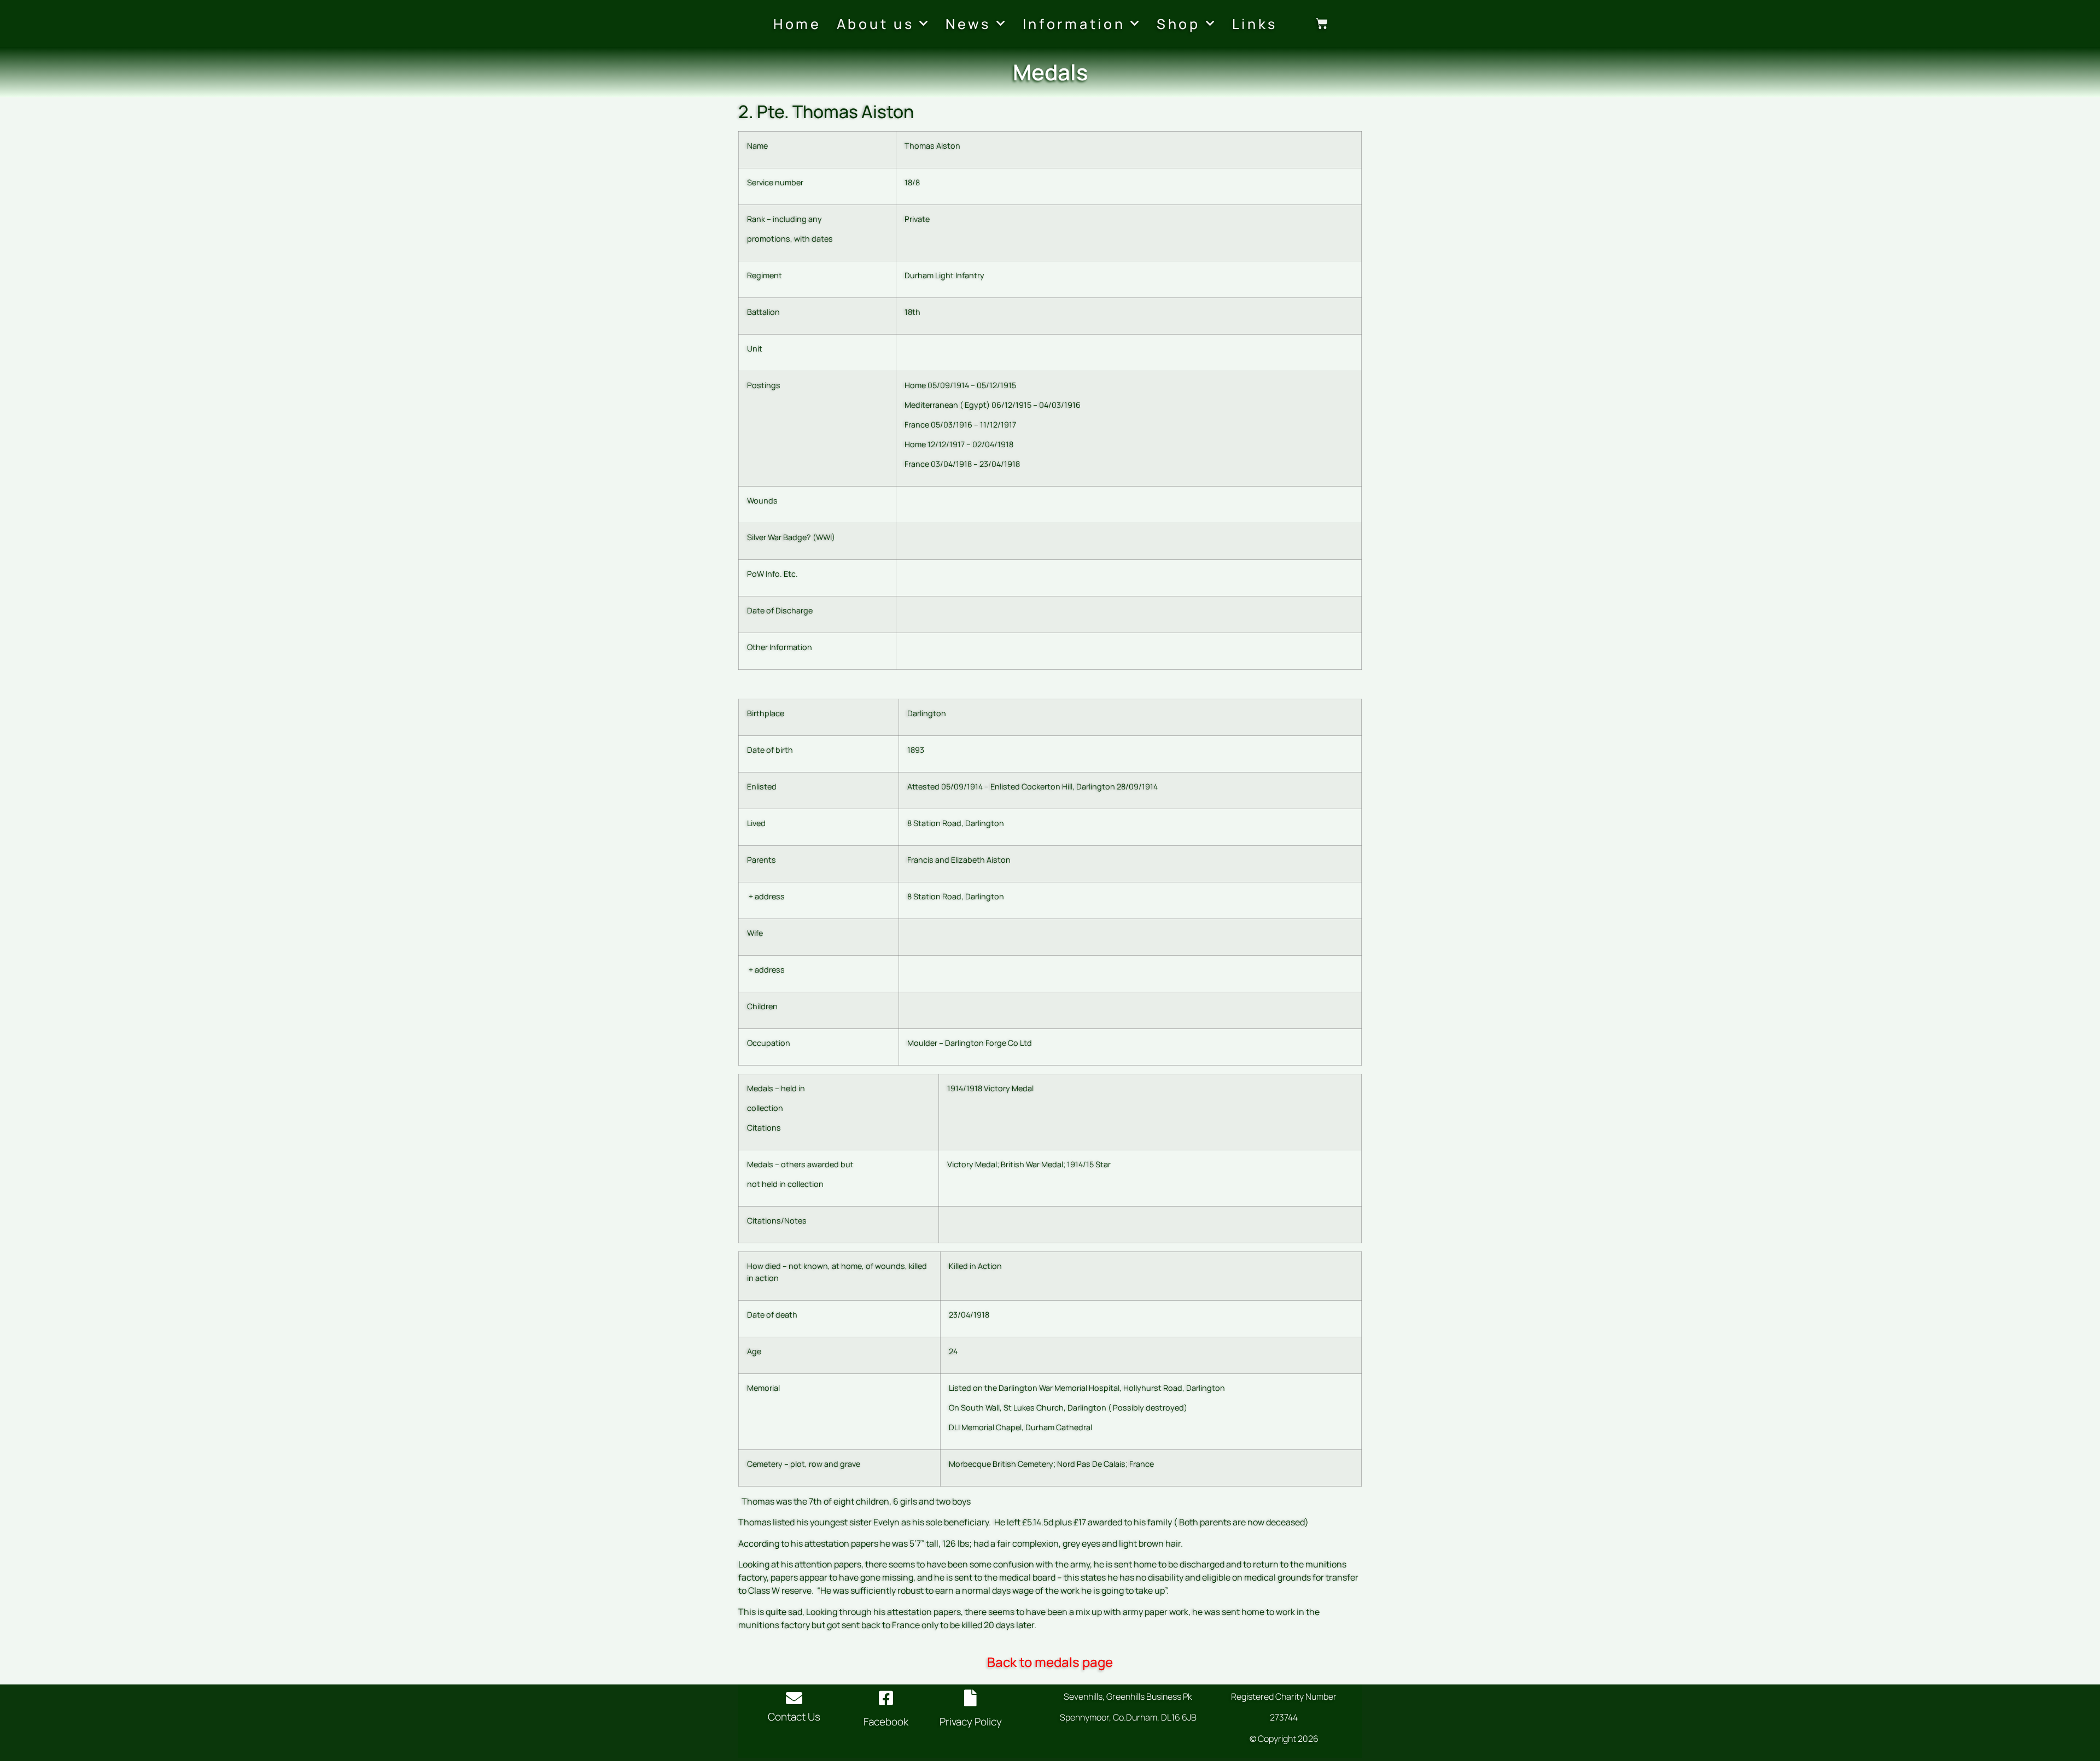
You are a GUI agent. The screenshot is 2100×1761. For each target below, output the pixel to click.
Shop (1179, 24)
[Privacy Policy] (971, 1698)
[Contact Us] (794, 1698)
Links (1255, 24)
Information (1074, 24)
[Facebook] (886, 1698)
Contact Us (794, 1717)
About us (876, 24)
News (968, 24)
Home (797, 24)
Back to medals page (1050, 1662)
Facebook (886, 1722)
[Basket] (1322, 24)
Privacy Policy (971, 1722)
